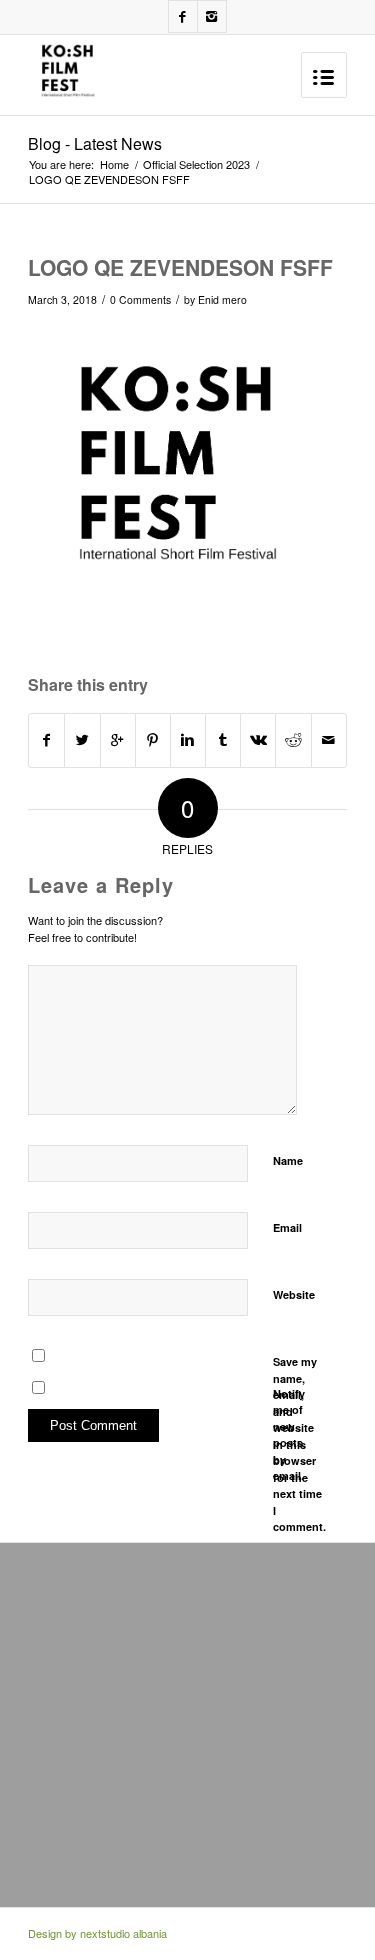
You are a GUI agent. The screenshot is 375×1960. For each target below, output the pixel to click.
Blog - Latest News (95, 143)
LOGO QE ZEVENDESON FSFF (180, 267)
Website (294, 1294)
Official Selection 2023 (196, 164)
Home (114, 164)
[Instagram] (212, 16)
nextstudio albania (123, 1933)
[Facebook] (183, 16)
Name (288, 1160)
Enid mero (222, 299)
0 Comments (140, 299)
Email (287, 1227)
